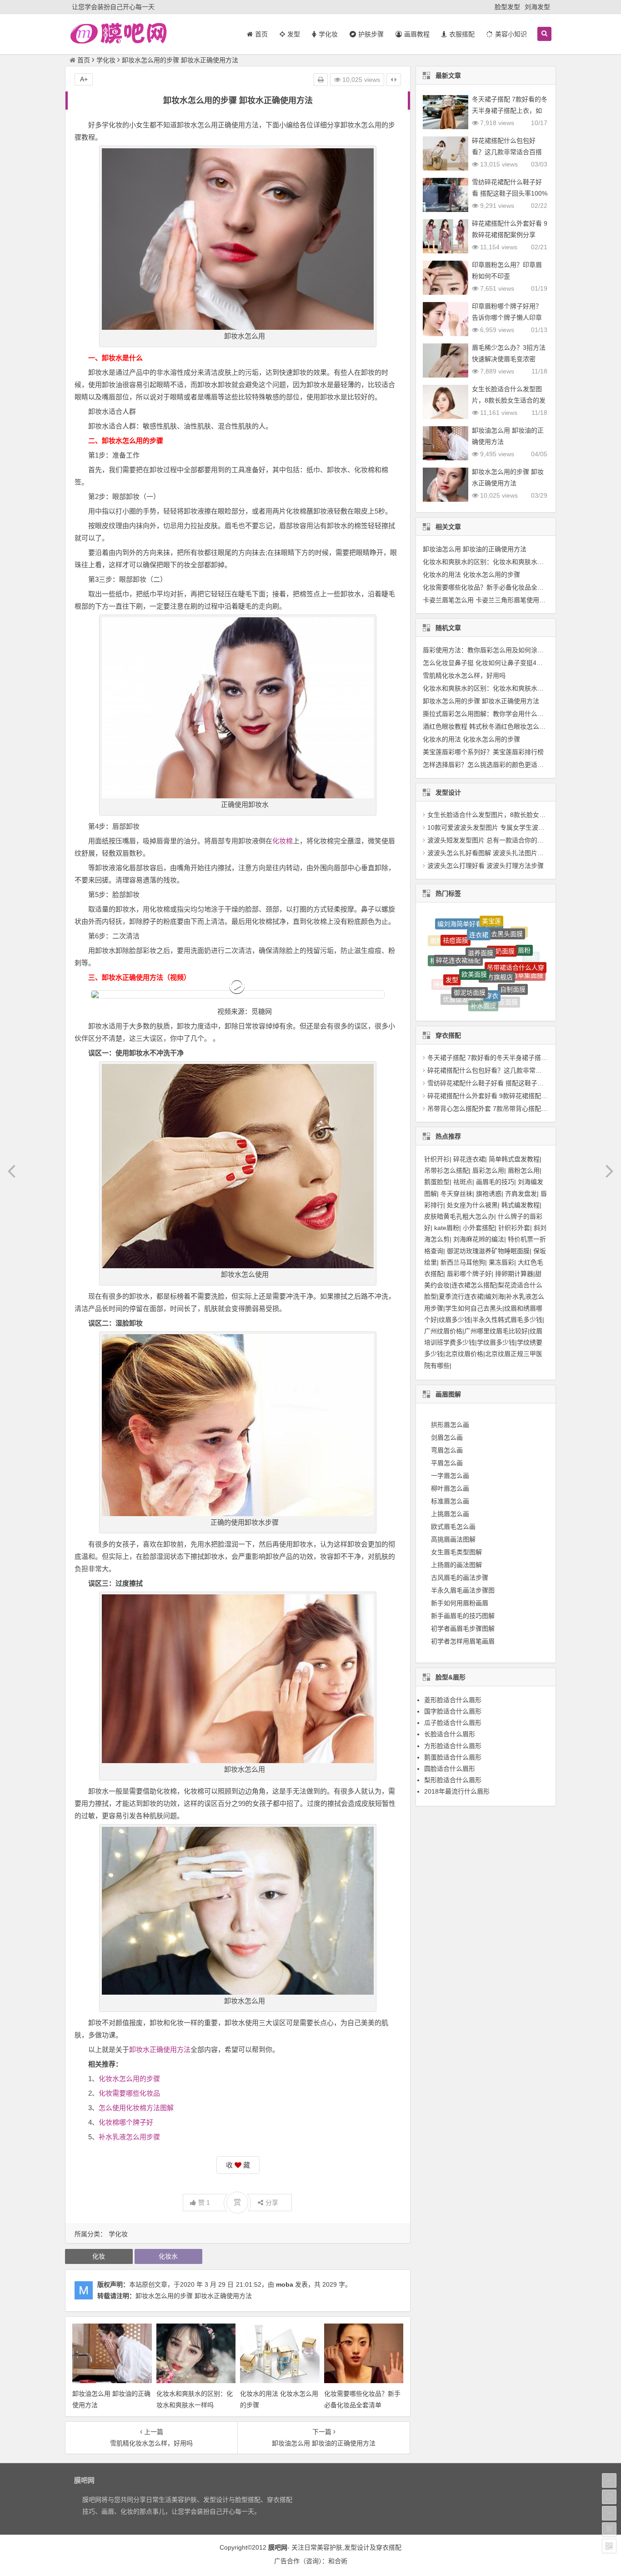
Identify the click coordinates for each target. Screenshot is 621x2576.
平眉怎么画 (447, 1463)
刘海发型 (537, 7)
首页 (84, 60)
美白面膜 (527, 978)
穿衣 (492, 935)
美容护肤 (330, 2547)
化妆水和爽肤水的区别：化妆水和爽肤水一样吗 (490, 562)
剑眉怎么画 (447, 1437)
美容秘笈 (521, 968)
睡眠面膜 (446, 962)
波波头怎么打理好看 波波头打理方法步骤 (486, 866)
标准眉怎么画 (450, 1501)
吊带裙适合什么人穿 (516, 928)
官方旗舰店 (497, 922)
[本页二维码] (609, 2546)
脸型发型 (507, 7)
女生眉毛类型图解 (456, 1552)
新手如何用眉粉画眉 (460, 1603)
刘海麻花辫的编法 (479, 1239)
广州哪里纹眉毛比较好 (496, 1331)
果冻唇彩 (501, 1262)
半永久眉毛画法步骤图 (463, 1590)
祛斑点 (463, 1182)
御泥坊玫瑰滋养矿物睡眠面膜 (488, 1251)
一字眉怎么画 (450, 1476)
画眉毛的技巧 (495, 1182)
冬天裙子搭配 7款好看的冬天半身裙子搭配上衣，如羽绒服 (510, 111)
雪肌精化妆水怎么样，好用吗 (464, 676)
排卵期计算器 (514, 1274)
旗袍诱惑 (489, 1194)
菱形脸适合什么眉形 (453, 1700)
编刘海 (495, 1296)
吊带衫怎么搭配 (446, 1170)
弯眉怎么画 (447, 1450)
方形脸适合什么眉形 (453, 1746)
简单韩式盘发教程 (514, 1159)
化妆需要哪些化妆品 (129, 2093)
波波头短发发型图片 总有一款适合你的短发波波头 (498, 840)
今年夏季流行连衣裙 (472, 1005)
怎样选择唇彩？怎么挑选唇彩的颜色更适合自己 (490, 765)
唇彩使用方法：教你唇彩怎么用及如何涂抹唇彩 (490, 650)
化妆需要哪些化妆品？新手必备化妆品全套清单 (490, 587)
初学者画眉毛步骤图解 (463, 1628)
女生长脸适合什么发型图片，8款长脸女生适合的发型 (509, 400)
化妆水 (168, 2256)
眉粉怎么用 (524, 1170)
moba (285, 2284)
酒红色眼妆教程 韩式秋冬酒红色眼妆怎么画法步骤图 (497, 726)
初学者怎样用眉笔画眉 (463, 1641)
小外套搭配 (479, 1228)
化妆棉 (283, 841)
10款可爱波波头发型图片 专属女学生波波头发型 (496, 827)
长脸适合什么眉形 (450, 1734)
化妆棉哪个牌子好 (126, 2122)
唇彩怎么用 (488, 1170)
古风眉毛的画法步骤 (460, 1578)
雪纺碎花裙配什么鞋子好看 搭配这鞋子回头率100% (500, 1083)
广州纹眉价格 (443, 1331)
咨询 (312, 2561)
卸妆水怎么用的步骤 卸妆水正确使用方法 (194, 2296)
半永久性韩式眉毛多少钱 (507, 1320)
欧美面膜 (474, 921)
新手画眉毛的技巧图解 (463, 1616)
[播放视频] (238, 994)
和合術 (338, 2561)
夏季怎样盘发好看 (451, 990)
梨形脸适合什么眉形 (453, 1780)
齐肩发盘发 (521, 1194)
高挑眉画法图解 (453, 1539)
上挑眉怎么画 (450, 1514)
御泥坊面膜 (470, 935)
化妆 (99, 2256)
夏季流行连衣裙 (461, 1296)
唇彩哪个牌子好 (469, 1274)
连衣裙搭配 (494, 979)
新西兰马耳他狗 (463, 1262)
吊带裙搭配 (472, 978)
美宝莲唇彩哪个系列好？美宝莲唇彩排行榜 (483, 752)
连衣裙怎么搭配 (474, 1285)
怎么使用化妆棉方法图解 (136, 2108)
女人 (511, 999)
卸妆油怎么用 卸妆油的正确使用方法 (475, 549)
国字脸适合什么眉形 (453, 1711)
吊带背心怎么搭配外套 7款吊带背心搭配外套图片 (497, 1109)
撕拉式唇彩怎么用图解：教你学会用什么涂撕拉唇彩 (496, 714)
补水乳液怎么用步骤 (129, 2137)
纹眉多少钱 (455, 1320)
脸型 (492, 999)
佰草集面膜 (527, 949)
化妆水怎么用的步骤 (129, 2079)
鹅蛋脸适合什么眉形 (453, 1757)
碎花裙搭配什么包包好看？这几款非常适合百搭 (494, 1070)
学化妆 (106, 60)
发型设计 (357, 2547)
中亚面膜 (505, 959)
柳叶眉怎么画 (450, 1488)
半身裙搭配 (441, 970)
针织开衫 (437, 1159)
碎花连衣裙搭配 (458, 926)
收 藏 (238, 2165)
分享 (272, 2203)
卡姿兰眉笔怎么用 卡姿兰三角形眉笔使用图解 (487, 600)
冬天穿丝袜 (456, 1194)
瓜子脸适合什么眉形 (453, 1723)
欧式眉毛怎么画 (453, 1527)
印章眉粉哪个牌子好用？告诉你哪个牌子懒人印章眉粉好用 (507, 318)
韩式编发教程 (521, 1205)
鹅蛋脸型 (437, 1182)
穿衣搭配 (389, 2547)
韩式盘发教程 (511, 988)
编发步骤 (472, 997)
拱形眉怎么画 (450, 1425)
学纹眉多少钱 (496, 1342)
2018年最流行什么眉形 (457, 1791)
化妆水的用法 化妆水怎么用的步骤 (471, 575)
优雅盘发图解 (462, 956)
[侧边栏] (394, 80)
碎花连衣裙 (469, 1159)
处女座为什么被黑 (472, 1205)
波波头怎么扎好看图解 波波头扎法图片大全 (489, 853)
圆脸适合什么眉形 (450, 1769)
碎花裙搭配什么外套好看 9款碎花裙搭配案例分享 (497, 1096)
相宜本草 (443, 946)
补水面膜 (483, 955)
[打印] (321, 80)
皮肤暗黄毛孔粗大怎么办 (459, 1216)
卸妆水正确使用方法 (160, 2049)
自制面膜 (513, 940)
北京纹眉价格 (464, 1354)
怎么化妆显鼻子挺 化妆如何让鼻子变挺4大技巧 (489, 663)
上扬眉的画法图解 (456, 1565)
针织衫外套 (514, 1228)
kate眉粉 (447, 1228)
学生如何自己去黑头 (474, 1308)
